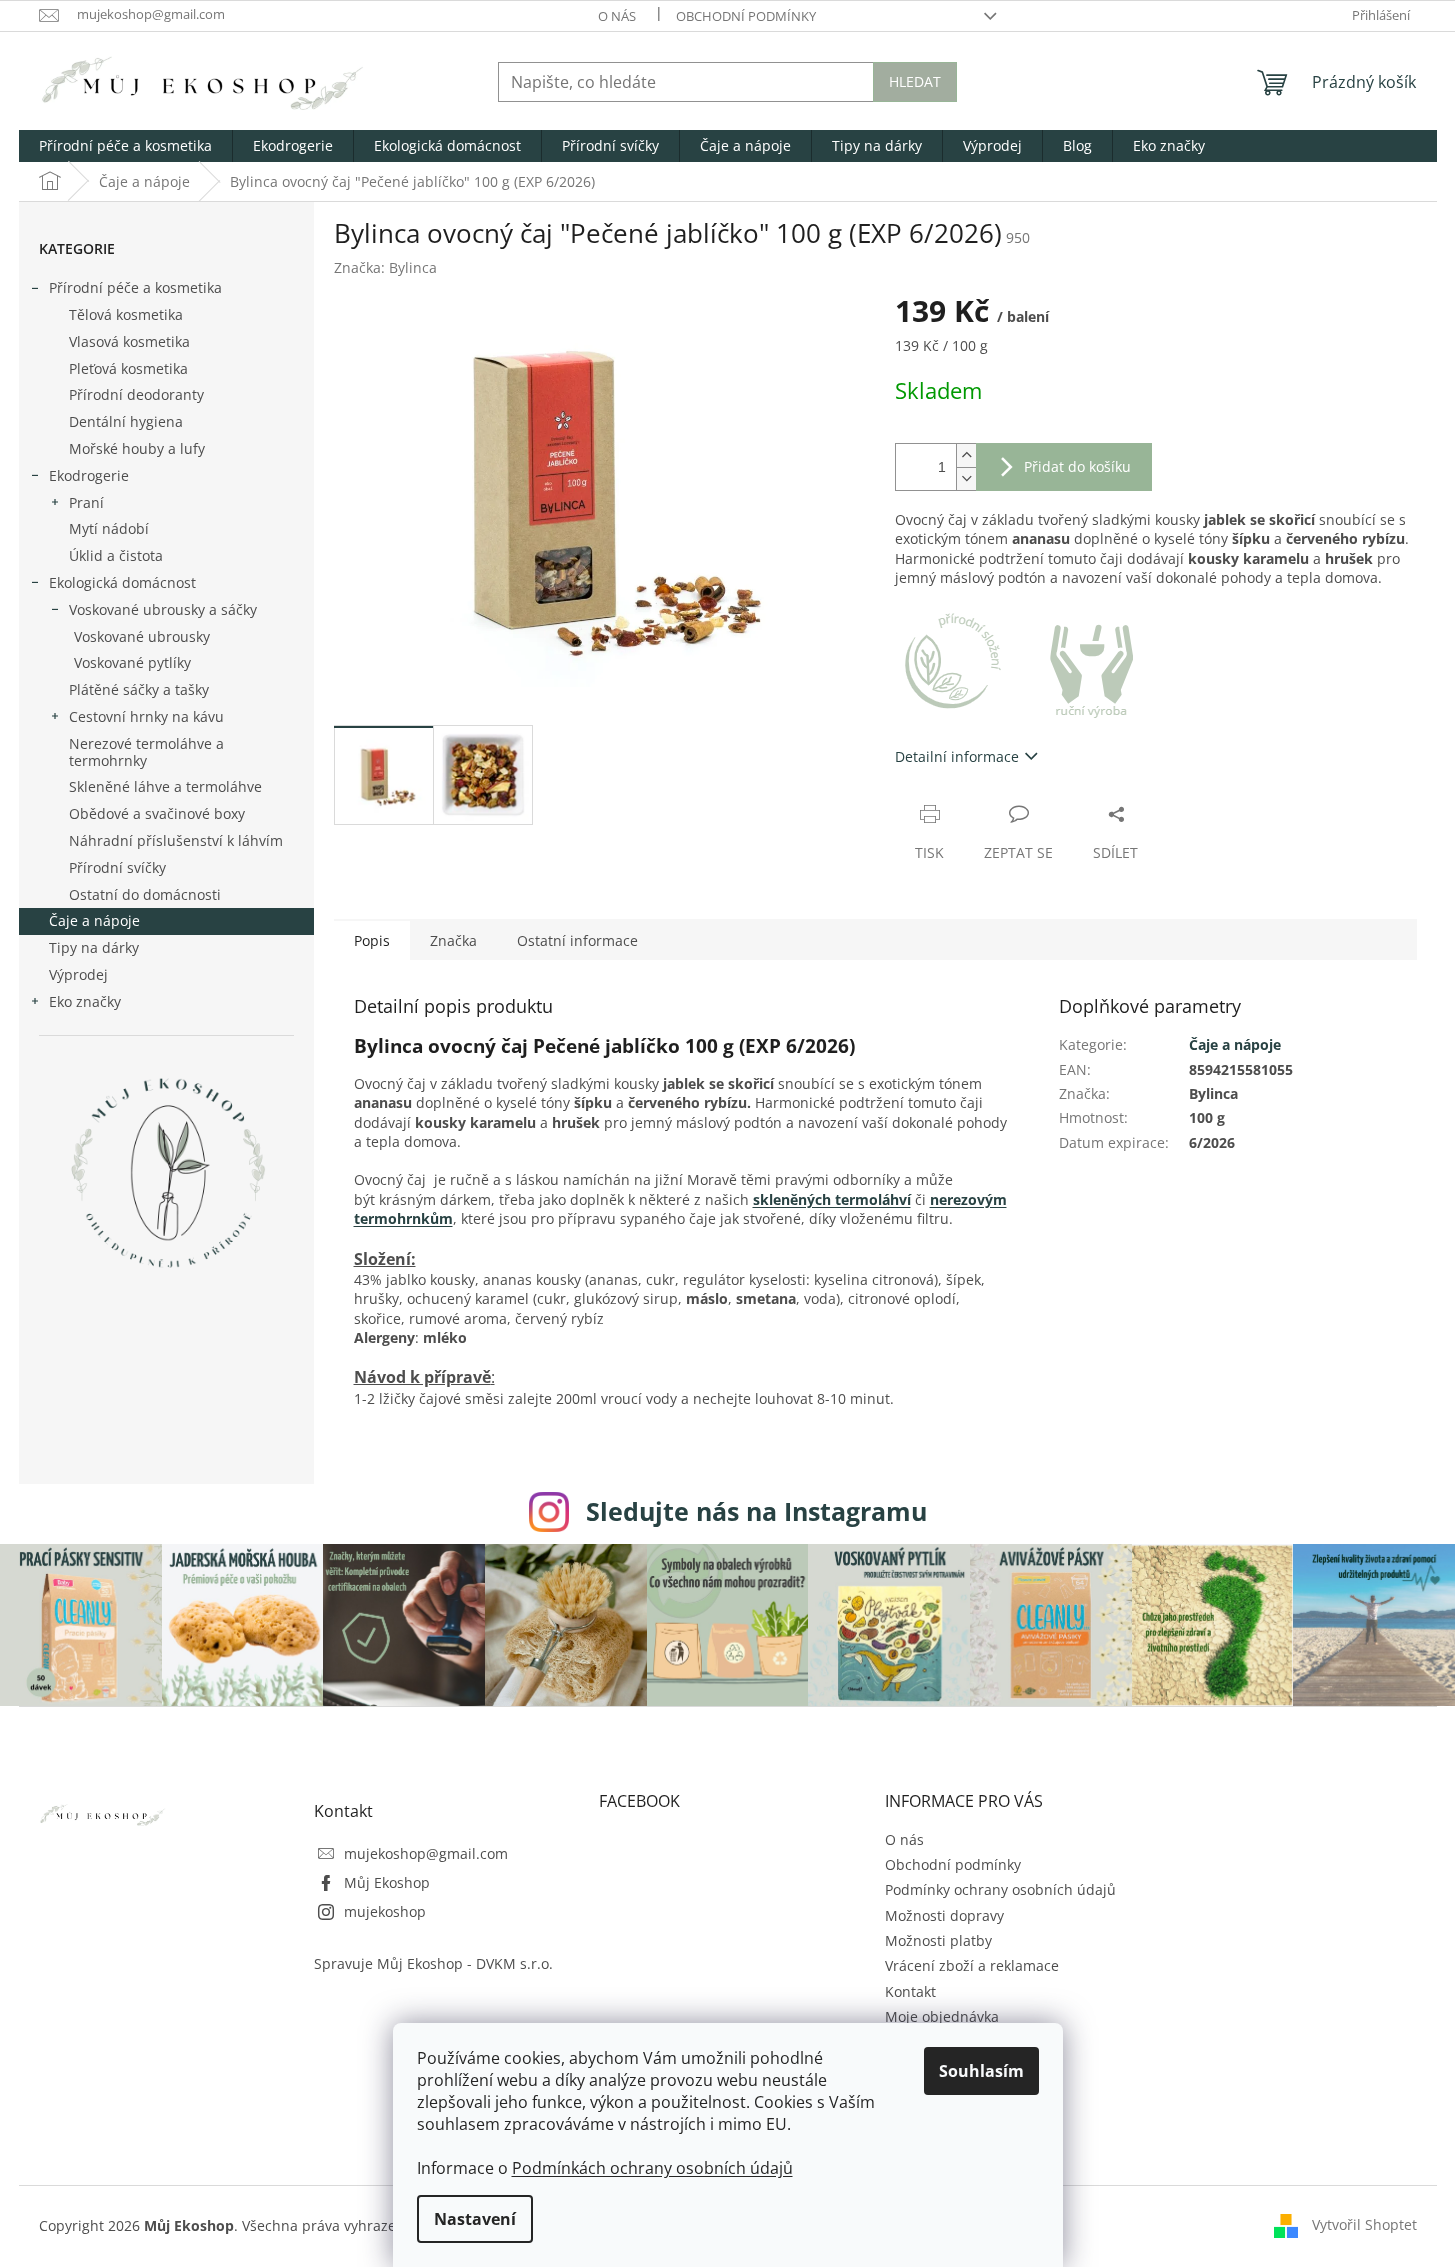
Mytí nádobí (109, 528)
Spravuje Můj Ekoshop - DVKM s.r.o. (433, 1963)
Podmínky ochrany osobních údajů (1000, 1889)
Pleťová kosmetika (128, 368)
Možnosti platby (938, 1940)
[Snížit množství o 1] (966, 478)
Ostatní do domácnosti (145, 894)
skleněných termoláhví (832, 1199)
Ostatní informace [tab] (577, 940)
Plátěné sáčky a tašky (139, 689)
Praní (86, 502)
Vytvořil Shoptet (1364, 2224)
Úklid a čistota (116, 555)
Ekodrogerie (89, 475)
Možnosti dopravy (944, 1915)
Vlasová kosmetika (129, 341)
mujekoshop (385, 1911)
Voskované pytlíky (132, 662)
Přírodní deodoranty (136, 394)
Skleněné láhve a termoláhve (165, 786)
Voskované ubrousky (142, 636)
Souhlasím (981, 2071)
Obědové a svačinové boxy (157, 813)
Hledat (915, 81)
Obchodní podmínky (746, 16)
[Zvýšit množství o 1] (966, 455)
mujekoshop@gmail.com (426, 1853)
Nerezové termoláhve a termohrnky (146, 752)
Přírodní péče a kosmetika (135, 287)
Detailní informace (957, 756)
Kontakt (910, 1991)
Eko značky (85, 1001)
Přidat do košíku (1077, 466)
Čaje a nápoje (94, 920)
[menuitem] (125, 146)
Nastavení (475, 2219)
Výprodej (78, 974)
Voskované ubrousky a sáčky (163, 609)
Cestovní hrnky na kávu (146, 716)
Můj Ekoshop (387, 1882)
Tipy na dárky (94, 947)
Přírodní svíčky (117, 867)
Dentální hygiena (126, 421)
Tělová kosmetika (126, 314)
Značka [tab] (453, 940)
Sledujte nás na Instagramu (756, 1511)
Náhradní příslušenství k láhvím (176, 840)
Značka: (385, 267)
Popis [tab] (372, 940)
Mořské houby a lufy (137, 448)
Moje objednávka (942, 2016)
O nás (617, 16)
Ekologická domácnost (122, 582)
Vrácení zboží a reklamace (972, 1965)
